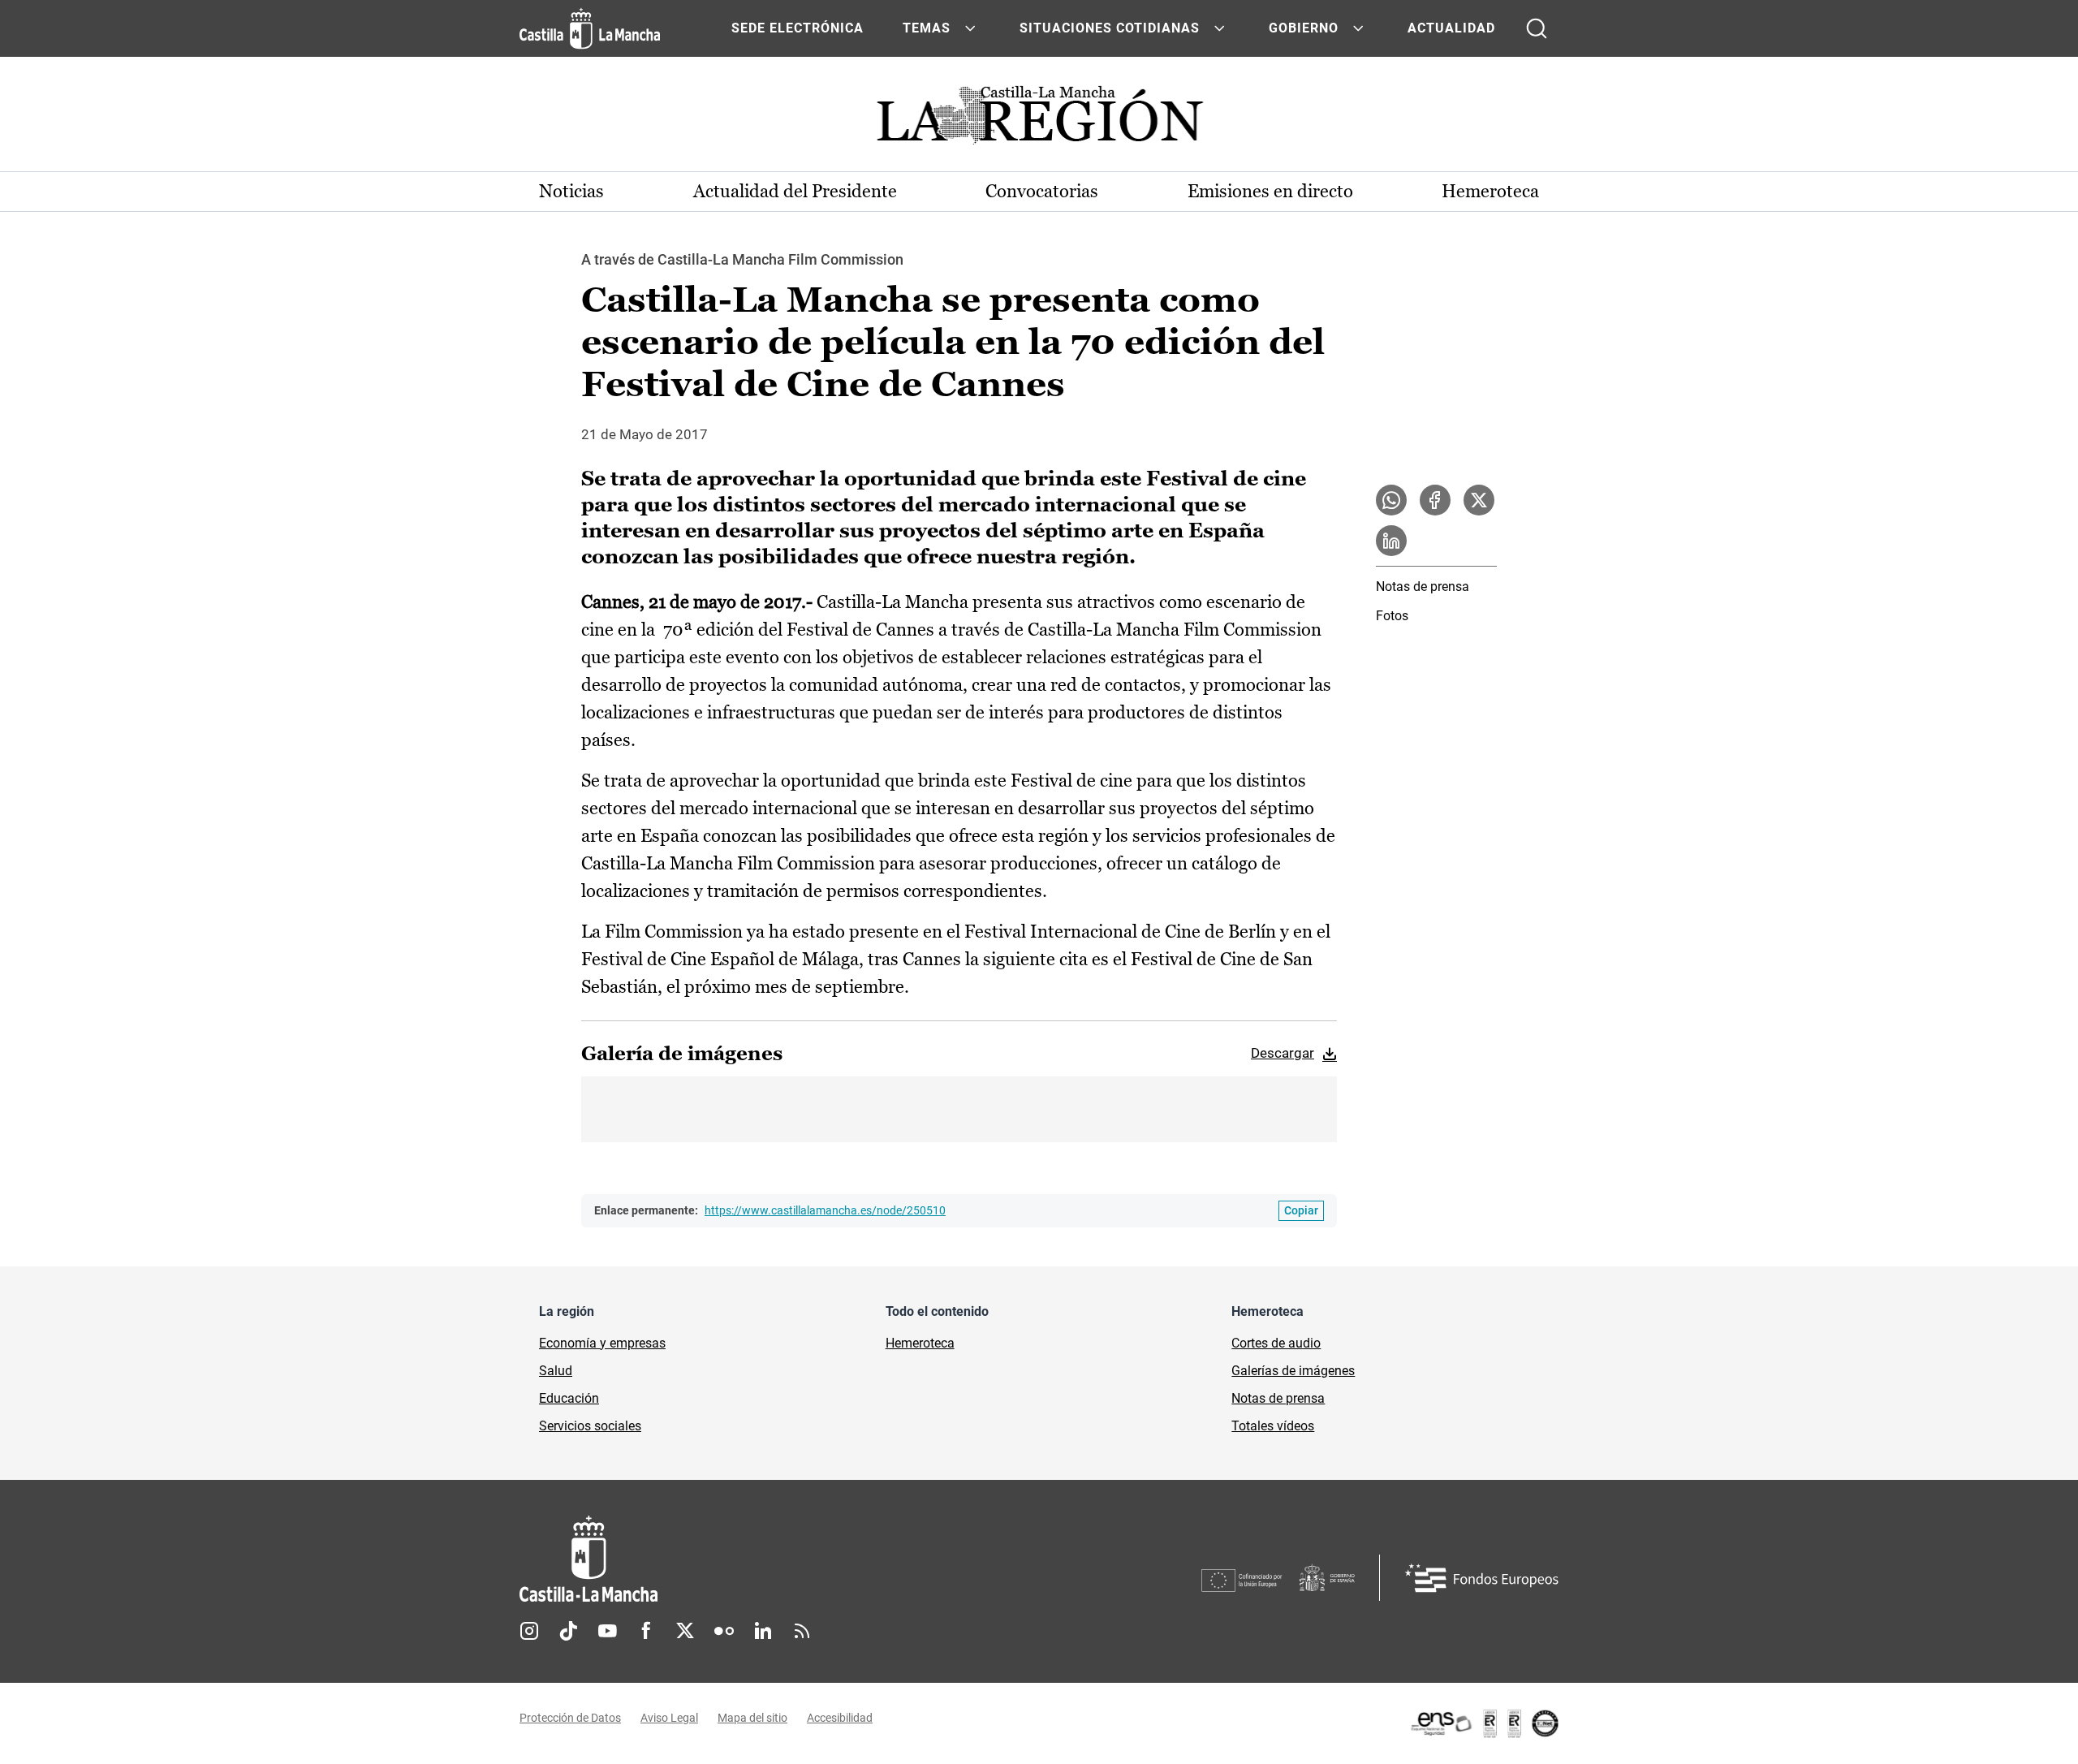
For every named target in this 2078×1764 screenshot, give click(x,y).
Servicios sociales (590, 1426)
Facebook (646, 1631)
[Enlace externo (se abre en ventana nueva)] (1484, 1723)
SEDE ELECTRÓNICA (798, 28)
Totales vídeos (1273, 1426)
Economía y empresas (602, 1343)
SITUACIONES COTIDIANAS (1110, 28)
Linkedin (763, 1631)
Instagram (529, 1631)
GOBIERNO (1304, 28)
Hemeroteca (1490, 191)
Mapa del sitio (752, 1718)
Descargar (1283, 1053)
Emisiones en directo (1270, 191)
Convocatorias (1042, 191)
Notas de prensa (1423, 587)
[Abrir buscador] (1537, 28)
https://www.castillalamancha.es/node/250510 (825, 1210)
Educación (569, 1398)
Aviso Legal (669, 1718)
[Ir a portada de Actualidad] (1039, 120)
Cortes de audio (1276, 1343)
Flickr (724, 1631)
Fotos (1392, 616)
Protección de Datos (570, 1718)
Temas (927, 28)
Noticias (571, 191)
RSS (802, 1631)
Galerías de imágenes (1293, 1371)
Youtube (607, 1631)
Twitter (685, 1631)
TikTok (568, 1631)
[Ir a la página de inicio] (590, 28)
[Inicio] (739, 1559)
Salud (556, 1371)
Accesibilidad (840, 1718)
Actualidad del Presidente (795, 191)
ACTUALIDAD (1451, 28)
